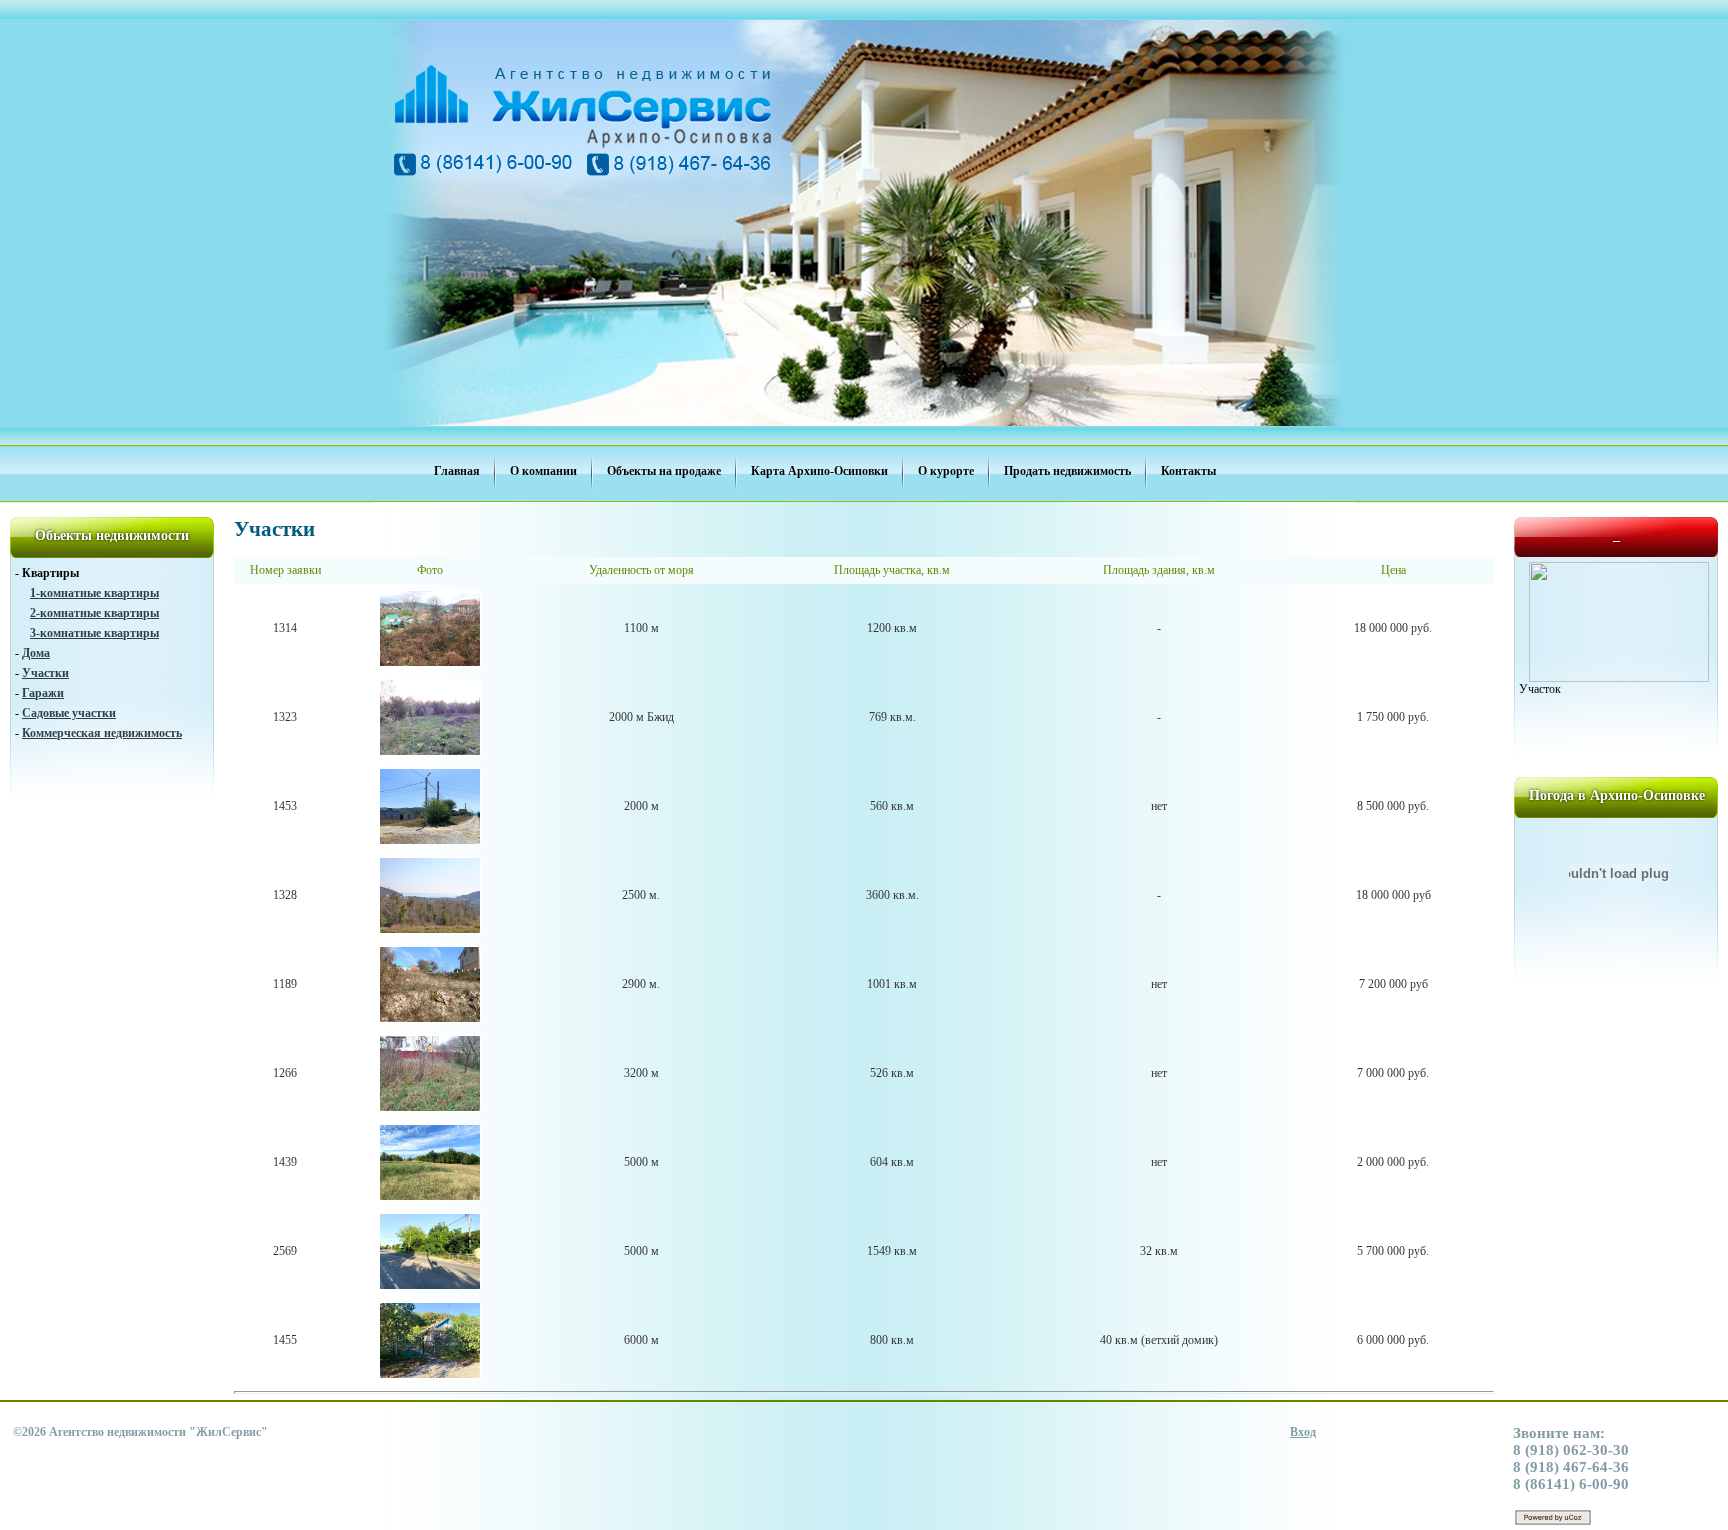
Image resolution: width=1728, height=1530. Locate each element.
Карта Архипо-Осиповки (819, 471)
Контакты (1188, 471)
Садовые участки (69, 713)
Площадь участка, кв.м (892, 570)
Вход (1303, 1432)
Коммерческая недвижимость (102, 733)
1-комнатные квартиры (94, 593)
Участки (45, 673)
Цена (1393, 570)
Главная (457, 471)
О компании (543, 471)
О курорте (946, 471)
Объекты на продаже (664, 471)
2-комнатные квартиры (94, 613)
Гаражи (43, 693)
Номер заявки (285, 570)
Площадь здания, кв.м (1159, 570)
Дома (36, 653)
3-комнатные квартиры (94, 633)
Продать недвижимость (1067, 471)
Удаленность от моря (641, 570)
